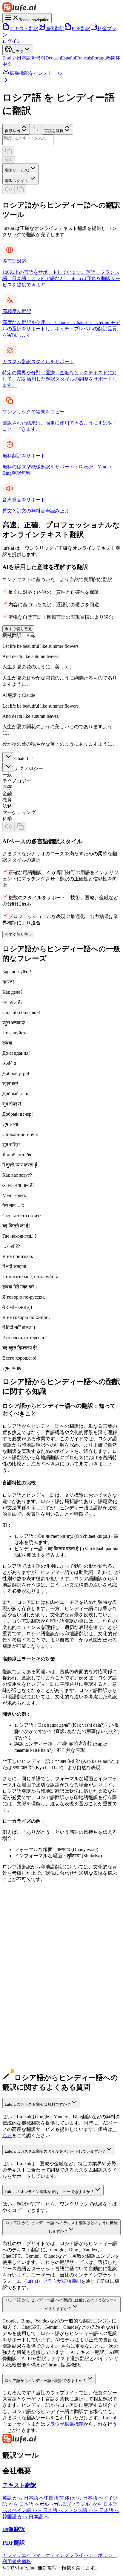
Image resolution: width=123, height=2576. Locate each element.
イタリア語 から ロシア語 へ (33, 2028)
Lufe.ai (109, 2418)
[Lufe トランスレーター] (61, 8)
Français (84, 58)
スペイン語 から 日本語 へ (35, 2510)
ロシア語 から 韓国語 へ (28, 2060)
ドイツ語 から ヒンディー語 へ (35, 1985)
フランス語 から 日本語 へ (91, 2510)
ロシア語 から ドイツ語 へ (30, 2066)
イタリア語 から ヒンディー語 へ (38, 2035)
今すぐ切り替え (18, 629)
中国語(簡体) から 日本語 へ (74, 2498)
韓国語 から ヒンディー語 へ (33, 1972)
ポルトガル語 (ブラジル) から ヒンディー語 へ (52, 2022)
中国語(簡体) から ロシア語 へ (34, 1941)
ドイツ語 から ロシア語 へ (30, 1978)
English (10, 58)
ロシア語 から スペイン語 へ (33, 2072)
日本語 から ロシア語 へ (28, 1953)
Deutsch (53, 58)
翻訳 (9, 160)
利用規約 (12, 2562)
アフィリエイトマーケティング (36, 2555)
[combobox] (21, 169)
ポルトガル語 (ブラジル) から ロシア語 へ (47, 2016)
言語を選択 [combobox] (54, 131)
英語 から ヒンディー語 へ (30, 1934)
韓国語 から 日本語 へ (26, 2517)
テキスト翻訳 (24, 29)
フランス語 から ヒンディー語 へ (38, 2010)
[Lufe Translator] (61, 2439)
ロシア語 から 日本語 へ (28, 2054)
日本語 (24, 58)
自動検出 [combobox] (13, 131)
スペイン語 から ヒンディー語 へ (38, 1997)
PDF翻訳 (81, 29)
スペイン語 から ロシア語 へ (33, 1991)
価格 (26, 2562)
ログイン (12, 41)
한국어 (38, 58)
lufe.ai (32, 2281)
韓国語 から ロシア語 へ (28, 1966)
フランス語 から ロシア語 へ (33, 2003)
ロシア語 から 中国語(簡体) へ (34, 2047)
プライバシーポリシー (93, 2555)
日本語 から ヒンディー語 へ (33, 1959)
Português (101, 58)
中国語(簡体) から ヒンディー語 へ (39, 1947)
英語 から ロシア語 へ (26, 1928)
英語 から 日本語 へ (23, 2498)
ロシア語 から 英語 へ (26, 2041)
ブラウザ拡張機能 (62, 2281)
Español (69, 58)
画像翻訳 (55, 29)
